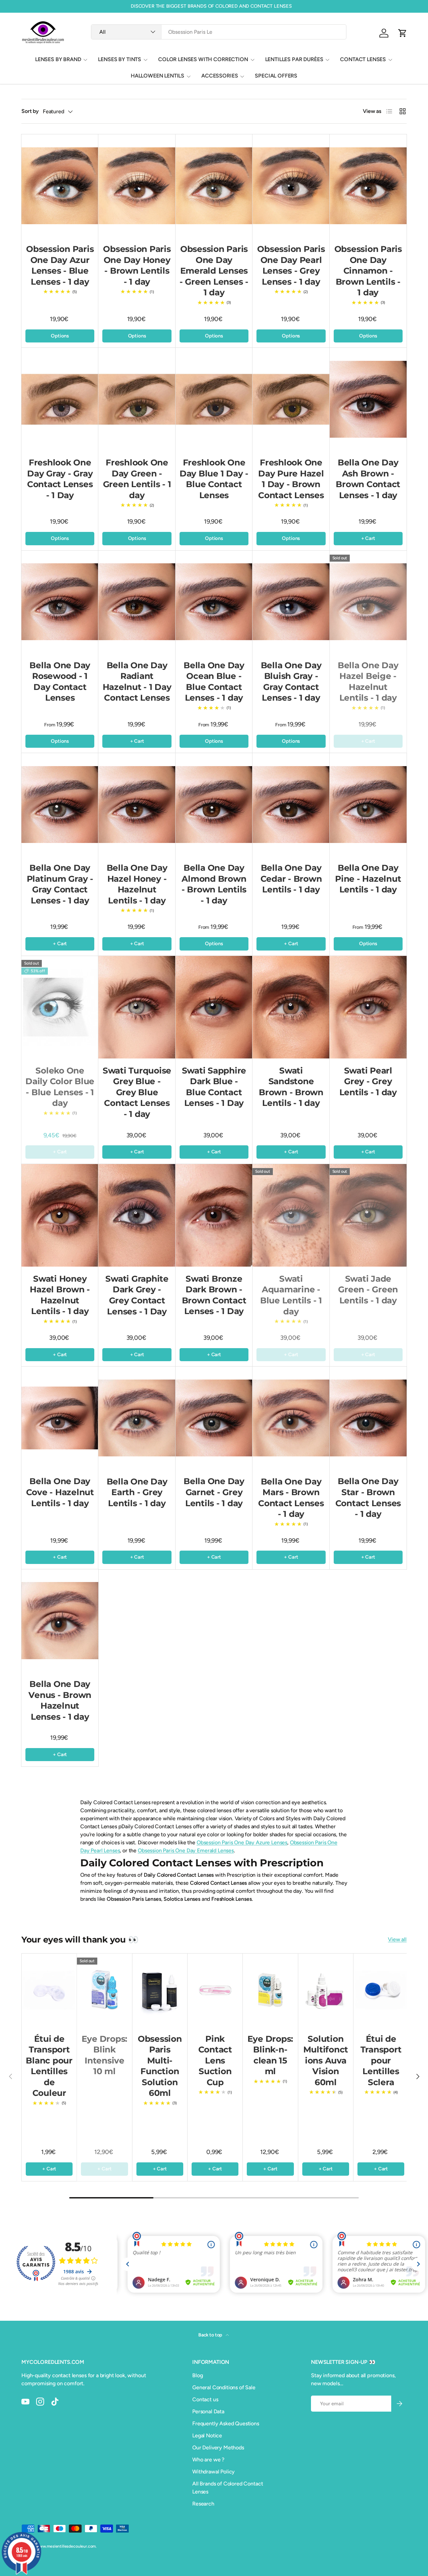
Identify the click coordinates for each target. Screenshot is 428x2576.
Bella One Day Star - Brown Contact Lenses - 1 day (368, 1497)
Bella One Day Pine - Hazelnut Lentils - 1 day (368, 879)
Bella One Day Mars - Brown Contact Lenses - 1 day (291, 1498)
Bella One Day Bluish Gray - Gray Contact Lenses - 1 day (291, 682)
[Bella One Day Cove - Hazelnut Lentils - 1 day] (60, 1418)
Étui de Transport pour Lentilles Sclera (381, 2060)
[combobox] (219, 32)
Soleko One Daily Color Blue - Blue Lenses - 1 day (60, 1087)
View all (397, 1939)
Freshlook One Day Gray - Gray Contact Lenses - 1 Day (60, 479)
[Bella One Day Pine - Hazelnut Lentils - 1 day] (368, 804)
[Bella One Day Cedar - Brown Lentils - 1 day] (291, 804)
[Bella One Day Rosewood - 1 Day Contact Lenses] (60, 602)
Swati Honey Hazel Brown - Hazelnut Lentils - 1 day (60, 1295)
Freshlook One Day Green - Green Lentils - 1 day (137, 479)
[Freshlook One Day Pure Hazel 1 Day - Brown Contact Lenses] (291, 399)
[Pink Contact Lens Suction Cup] (215, 1990)
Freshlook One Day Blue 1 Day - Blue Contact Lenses (214, 479)
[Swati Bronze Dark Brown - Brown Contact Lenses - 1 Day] (214, 1215)
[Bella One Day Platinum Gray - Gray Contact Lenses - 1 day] (60, 804)
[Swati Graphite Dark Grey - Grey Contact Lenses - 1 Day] (137, 1215)
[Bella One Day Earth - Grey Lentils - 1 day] (137, 1418)
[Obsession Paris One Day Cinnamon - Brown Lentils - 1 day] (368, 186)
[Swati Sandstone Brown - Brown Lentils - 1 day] (291, 1007)
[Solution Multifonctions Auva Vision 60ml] (326, 1990)
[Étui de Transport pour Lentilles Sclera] (381, 1990)
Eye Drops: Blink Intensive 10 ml (105, 2055)
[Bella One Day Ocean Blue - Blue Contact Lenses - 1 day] (214, 602)
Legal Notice (207, 2436)
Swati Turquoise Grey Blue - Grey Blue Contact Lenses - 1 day (137, 1092)
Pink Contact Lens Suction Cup (215, 2060)
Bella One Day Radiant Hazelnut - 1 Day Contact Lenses (137, 682)
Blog (197, 2375)
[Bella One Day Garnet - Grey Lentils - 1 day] (214, 1418)
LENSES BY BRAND (58, 59)
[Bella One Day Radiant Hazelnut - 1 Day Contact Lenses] (137, 602)
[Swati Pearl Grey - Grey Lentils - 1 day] (368, 1007)
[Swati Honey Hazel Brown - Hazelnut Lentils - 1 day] (60, 1215)
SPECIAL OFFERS (276, 76)
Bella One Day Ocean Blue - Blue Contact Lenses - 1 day (214, 682)
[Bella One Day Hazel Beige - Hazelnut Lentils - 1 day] (368, 602)
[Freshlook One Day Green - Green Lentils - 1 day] (137, 399)
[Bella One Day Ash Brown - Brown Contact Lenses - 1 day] (368, 399)
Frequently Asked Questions (226, 2423)
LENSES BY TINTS (120, 59)
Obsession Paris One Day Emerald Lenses (186, 1850)
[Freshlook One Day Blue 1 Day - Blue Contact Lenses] (214, 399)
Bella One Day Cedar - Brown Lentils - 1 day (291, 879)
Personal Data (208, 2411)
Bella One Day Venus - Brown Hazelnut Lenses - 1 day (60, 1700)
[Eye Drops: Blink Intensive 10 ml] (104, 1990)
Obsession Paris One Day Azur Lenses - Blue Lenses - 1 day (60, 265)
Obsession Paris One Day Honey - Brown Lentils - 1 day (137, 265)
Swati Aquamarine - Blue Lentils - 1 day (291, 1295)
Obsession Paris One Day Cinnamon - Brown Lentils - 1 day (368, 271)
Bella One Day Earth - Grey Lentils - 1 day (137, 1492)
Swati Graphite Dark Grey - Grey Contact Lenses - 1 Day (137, 1295)
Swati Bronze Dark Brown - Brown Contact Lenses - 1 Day (214, 1295)
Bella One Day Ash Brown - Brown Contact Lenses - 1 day (368, 479)
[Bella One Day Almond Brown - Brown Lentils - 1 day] (214, 804)
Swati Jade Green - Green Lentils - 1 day (368, 1290)
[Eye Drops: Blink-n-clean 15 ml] (270, 1990)
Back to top (211, 2335)
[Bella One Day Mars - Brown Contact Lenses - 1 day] (291, 1418)
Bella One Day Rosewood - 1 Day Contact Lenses (60, 682)
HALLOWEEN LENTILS (157, 76)
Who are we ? (208, 2460)
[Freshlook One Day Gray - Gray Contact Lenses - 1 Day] (60, 399)
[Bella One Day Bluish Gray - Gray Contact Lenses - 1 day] (291, 602)
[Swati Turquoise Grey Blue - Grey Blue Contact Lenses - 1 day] (137, 1007)
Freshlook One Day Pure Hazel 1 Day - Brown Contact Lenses (291, 479)
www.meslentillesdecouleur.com (66, 2546)
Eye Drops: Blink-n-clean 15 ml (271, 2055)
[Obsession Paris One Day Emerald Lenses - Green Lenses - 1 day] (214, 186)
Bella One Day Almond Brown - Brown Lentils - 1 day (214, 884)
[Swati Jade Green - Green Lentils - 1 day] (368, 1215)
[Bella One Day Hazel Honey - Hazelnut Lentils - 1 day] (137, 804)
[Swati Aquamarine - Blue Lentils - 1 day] (291, 1215)
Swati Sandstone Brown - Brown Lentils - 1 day (291, 1087)
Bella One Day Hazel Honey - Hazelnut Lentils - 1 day (137, 884)
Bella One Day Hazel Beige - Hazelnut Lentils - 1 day (368, 682)
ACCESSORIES (220, 76)
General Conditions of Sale (224, 2387)
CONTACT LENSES (363, 59)
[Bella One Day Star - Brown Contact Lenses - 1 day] (368, 1418)
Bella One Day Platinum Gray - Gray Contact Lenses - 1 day (60, 884)
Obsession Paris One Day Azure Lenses (242, 1842)
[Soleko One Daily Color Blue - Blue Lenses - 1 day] (60, 1007)
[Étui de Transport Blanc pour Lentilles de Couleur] (49, 1990)
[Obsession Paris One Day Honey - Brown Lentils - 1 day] (137, 186)
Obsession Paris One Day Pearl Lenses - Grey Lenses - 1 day (291, 265)
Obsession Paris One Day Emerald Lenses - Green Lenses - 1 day (214, 271)
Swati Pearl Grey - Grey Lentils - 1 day (368, 1081)
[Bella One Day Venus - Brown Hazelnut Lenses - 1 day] (60, 1621)
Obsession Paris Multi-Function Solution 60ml (160, 2066)
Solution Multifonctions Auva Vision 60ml (326, 2060)
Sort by (30, 111)
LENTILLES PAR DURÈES (294, 59)
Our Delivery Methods (218, 2448)
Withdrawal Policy (213, 2472)
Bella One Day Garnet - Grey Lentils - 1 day (214, 1492)
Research (203, 2504)
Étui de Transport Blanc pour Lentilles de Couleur (49, 2066)
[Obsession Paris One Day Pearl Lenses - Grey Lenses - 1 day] (291, 186)
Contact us (205, 2399)
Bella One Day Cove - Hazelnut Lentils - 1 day (60, 1492)
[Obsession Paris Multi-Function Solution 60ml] (160, 1990)
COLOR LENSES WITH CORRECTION (203, 59)
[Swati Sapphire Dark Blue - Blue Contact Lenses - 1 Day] (214, 1007)
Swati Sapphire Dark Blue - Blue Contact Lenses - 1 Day (214, 1087)
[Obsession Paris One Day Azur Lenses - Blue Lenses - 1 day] (60, 186)
